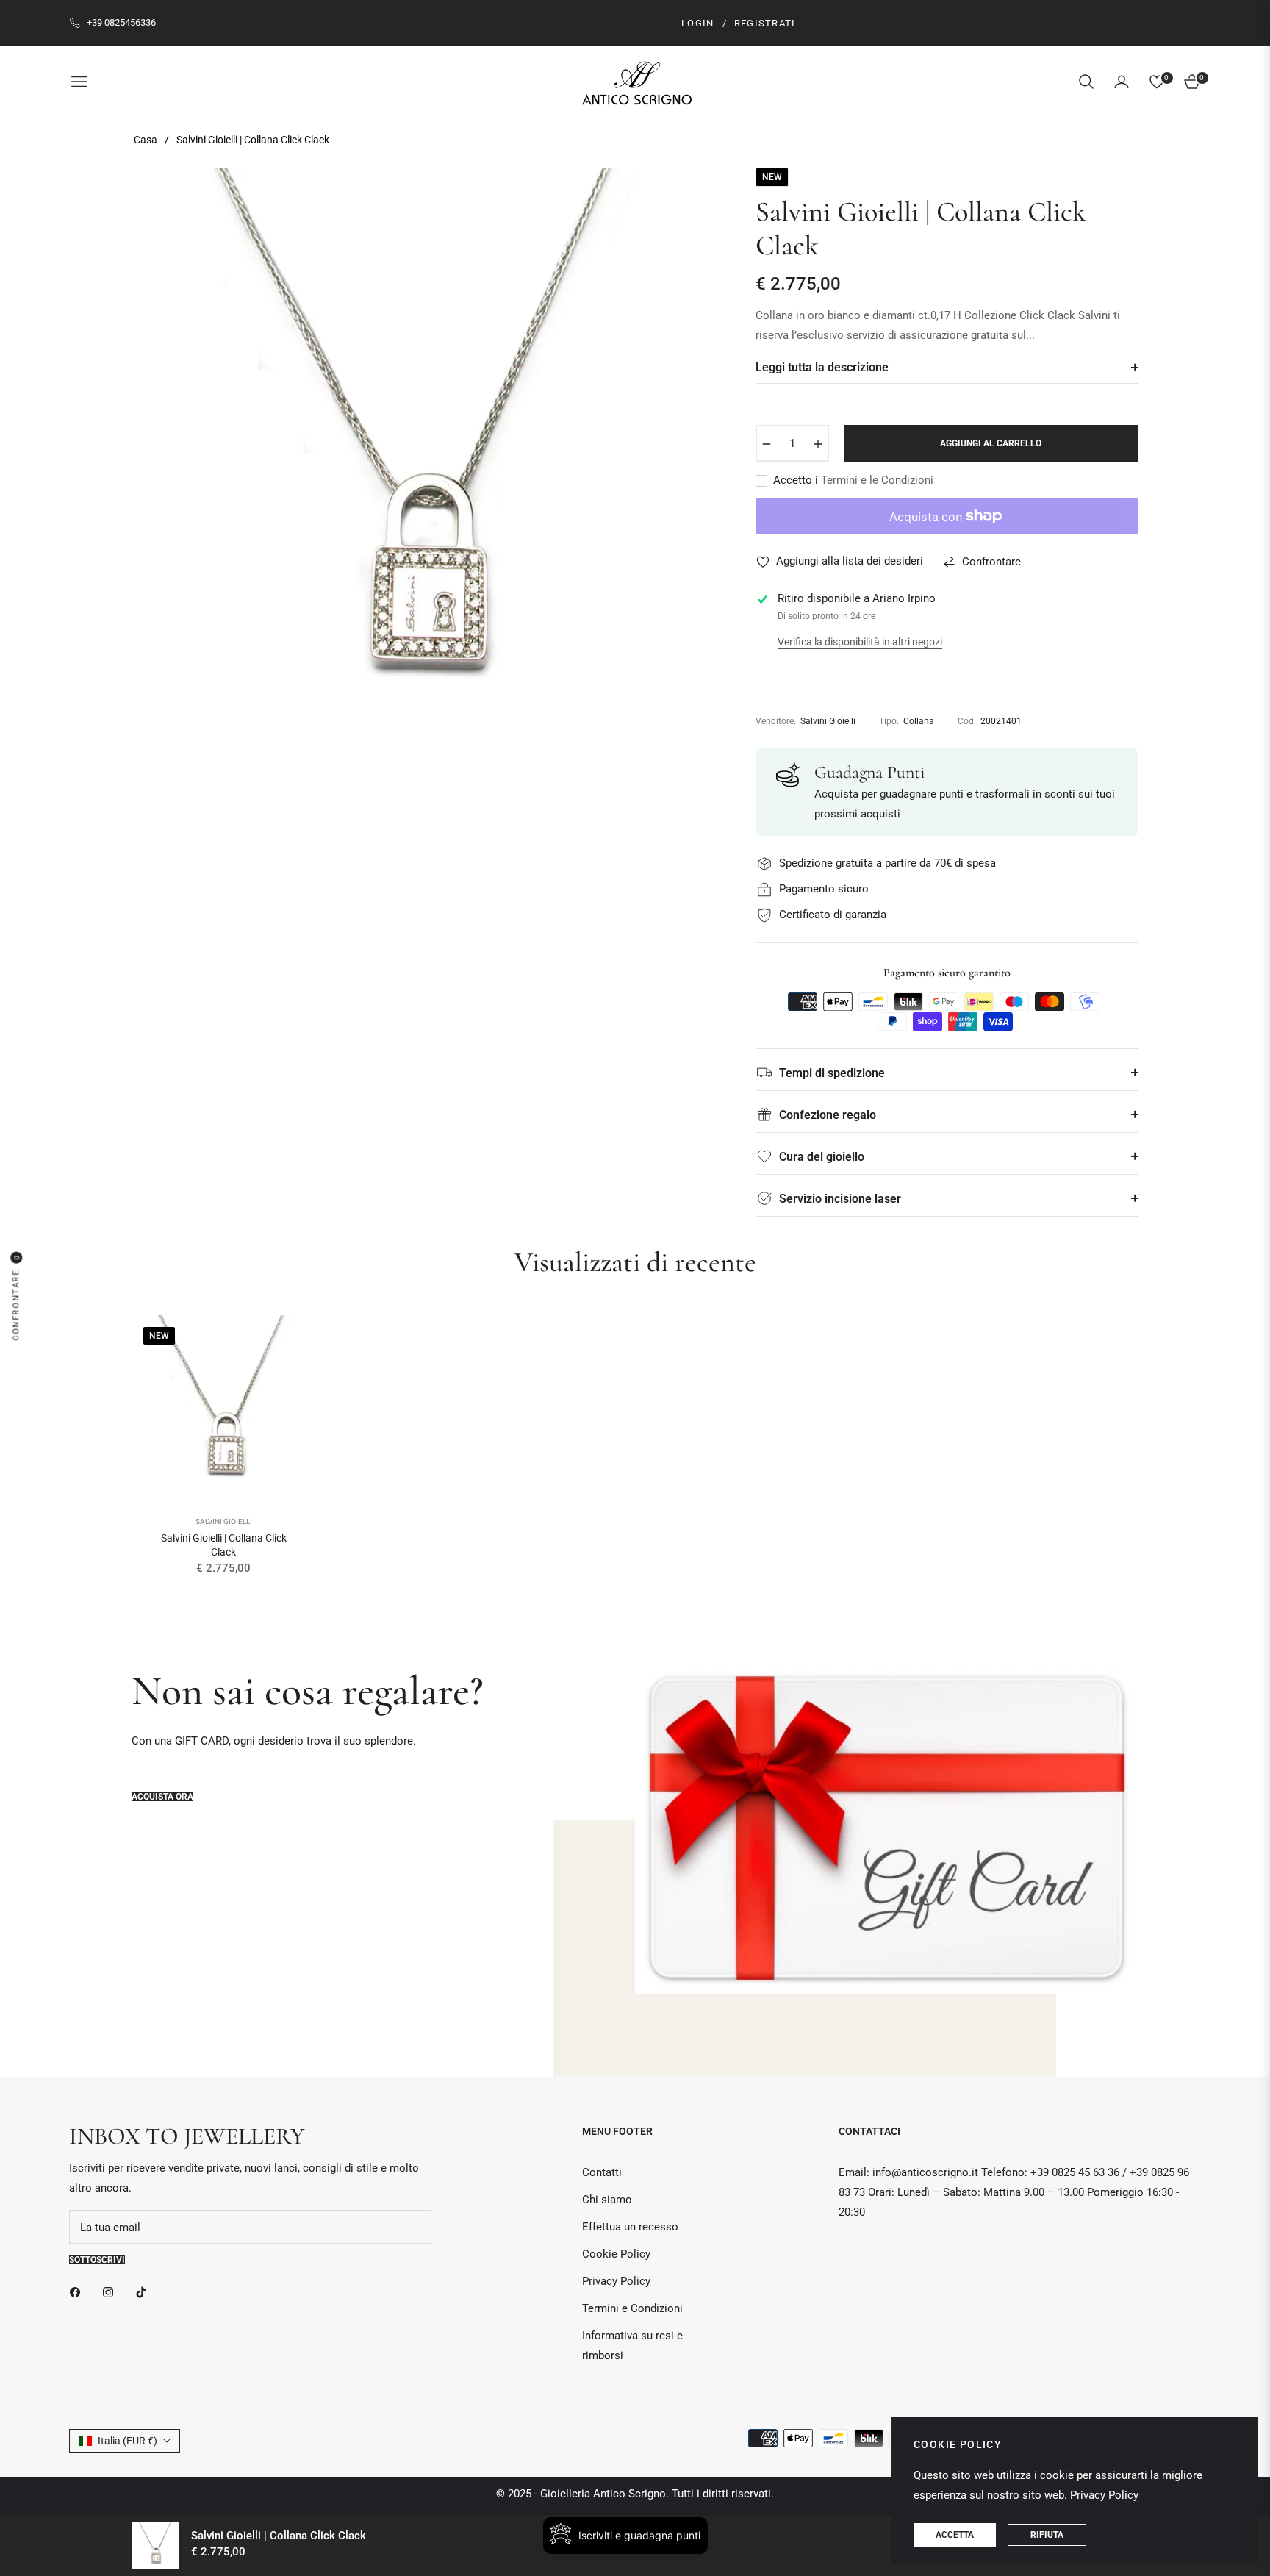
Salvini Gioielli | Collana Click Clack (224, 1545)
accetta (955, 2535)
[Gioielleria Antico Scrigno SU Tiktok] (145, 2292)
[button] (1086, 82)
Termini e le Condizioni (877, 480)
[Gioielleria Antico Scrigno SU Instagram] (112, 2292)
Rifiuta (1047, 2535)
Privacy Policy (616, 2281)
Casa (146, 140)
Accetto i (853, 480)
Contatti (602, 2172)
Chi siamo (607, 2200)
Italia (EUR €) (128, 2441)
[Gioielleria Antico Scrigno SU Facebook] (79, 2292)
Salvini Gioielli (224, 1521)
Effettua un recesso (630, 2227)
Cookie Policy (616, 2254)
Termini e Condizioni (632, 2308)
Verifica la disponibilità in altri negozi (860, 642)
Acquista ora (162, 1797)
